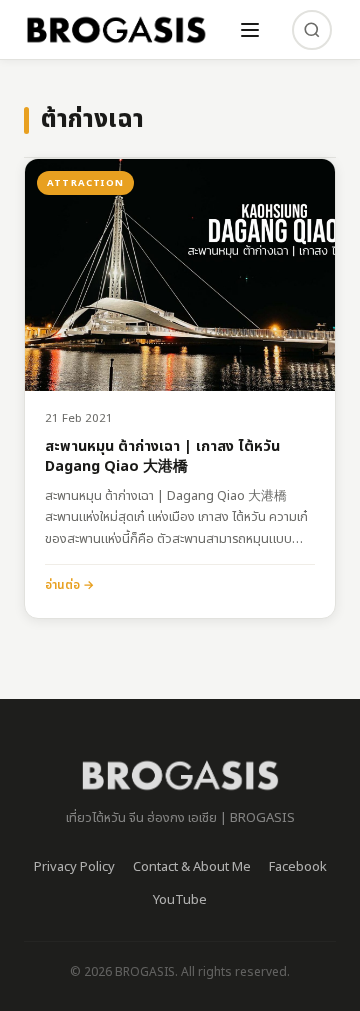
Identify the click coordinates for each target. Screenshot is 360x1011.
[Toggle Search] (312, 30)
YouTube (180, 900)
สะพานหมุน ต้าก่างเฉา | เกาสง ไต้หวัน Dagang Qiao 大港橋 (162, 457)
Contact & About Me (192, 867)
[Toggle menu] (250, 30)
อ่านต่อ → (69, 585)
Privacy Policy (74, 867)
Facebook (298, 867)
